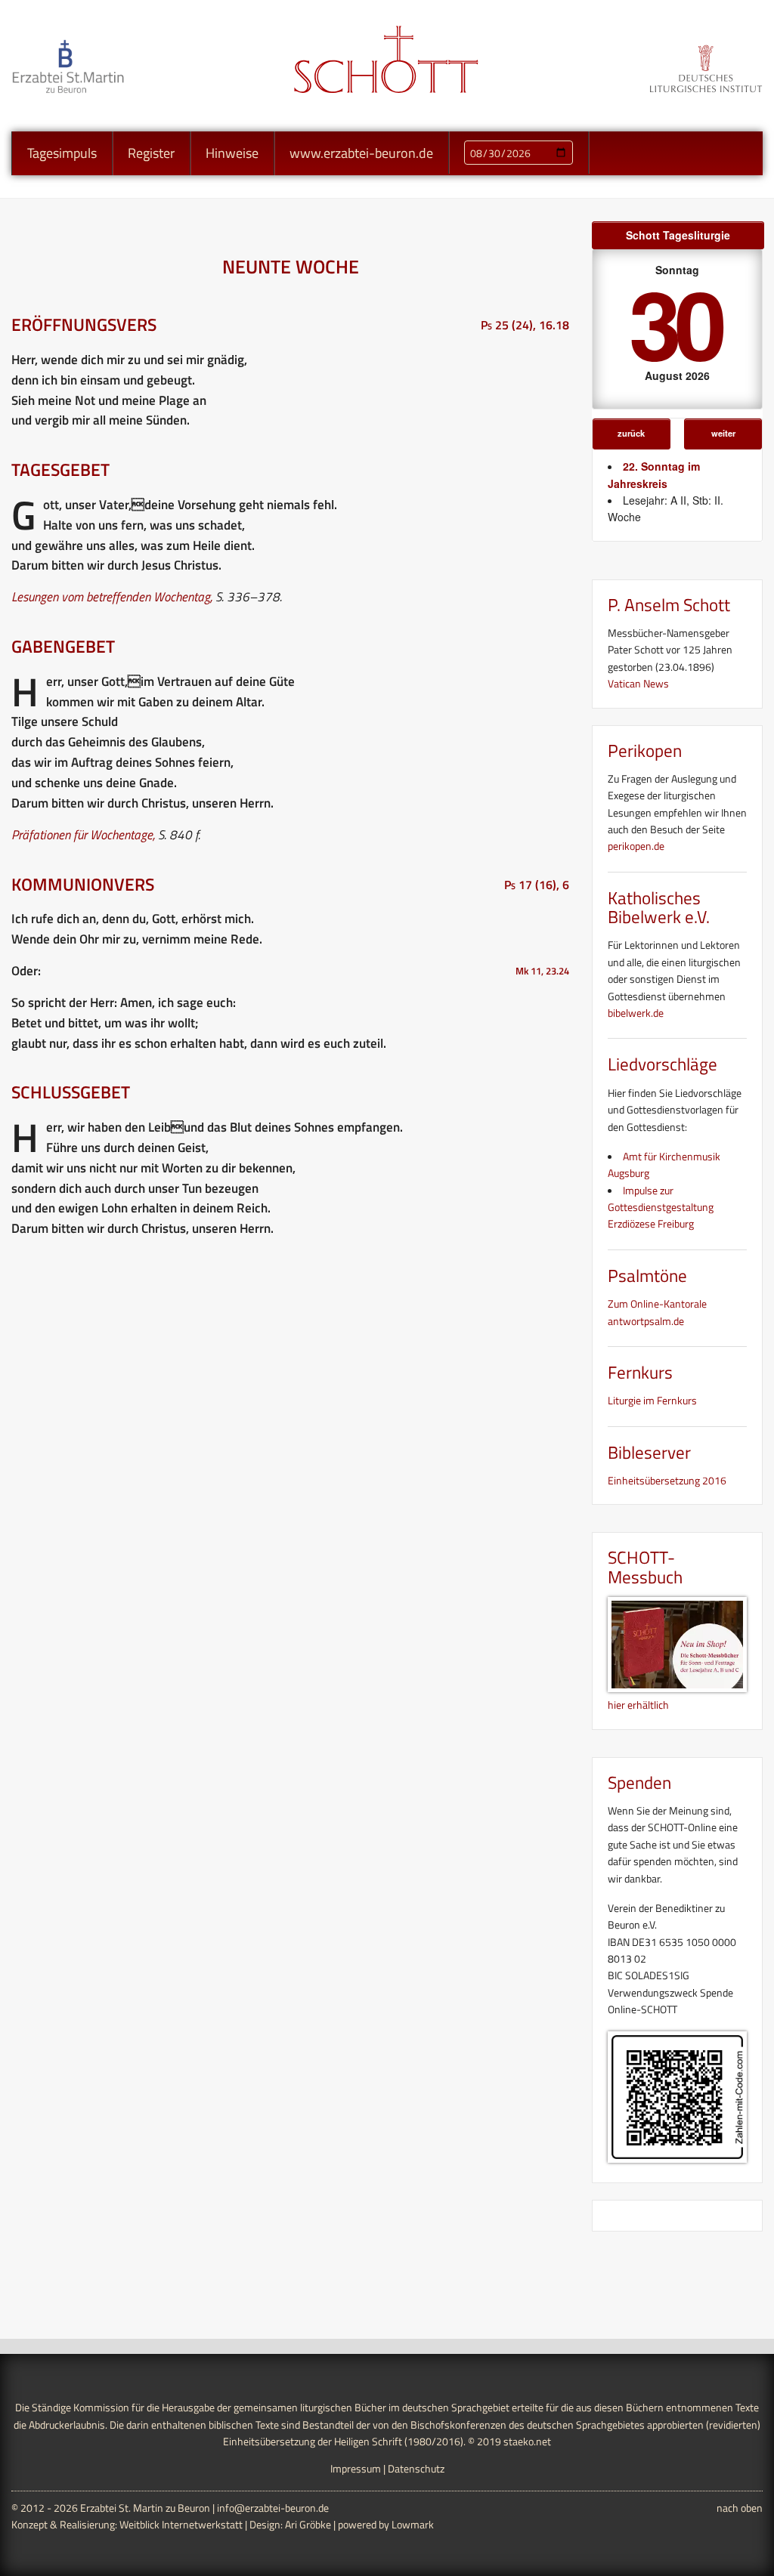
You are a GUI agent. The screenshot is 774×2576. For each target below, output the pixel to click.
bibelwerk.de (636, 1013)
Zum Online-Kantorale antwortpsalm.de (657, 1312)
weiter (723, 433)
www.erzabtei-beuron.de (361, 153)
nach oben (740, 2508)
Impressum (356, 2468)
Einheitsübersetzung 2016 (667, 1480)
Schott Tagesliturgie (678, 235)
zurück (631, 433)
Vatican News (638, 683)
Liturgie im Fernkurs (652, 1400)
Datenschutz (416, 2468)
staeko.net (527, 2441)
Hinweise (232, 153)
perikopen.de (636, 846)
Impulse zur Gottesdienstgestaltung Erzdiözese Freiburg (661, 1207)
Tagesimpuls (62, 153)
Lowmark (413, 2524)
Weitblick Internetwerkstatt (181, 2524)
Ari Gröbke (308, 2524)
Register (151, 153)
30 (674, 322)
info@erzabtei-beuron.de (273, 2508)
